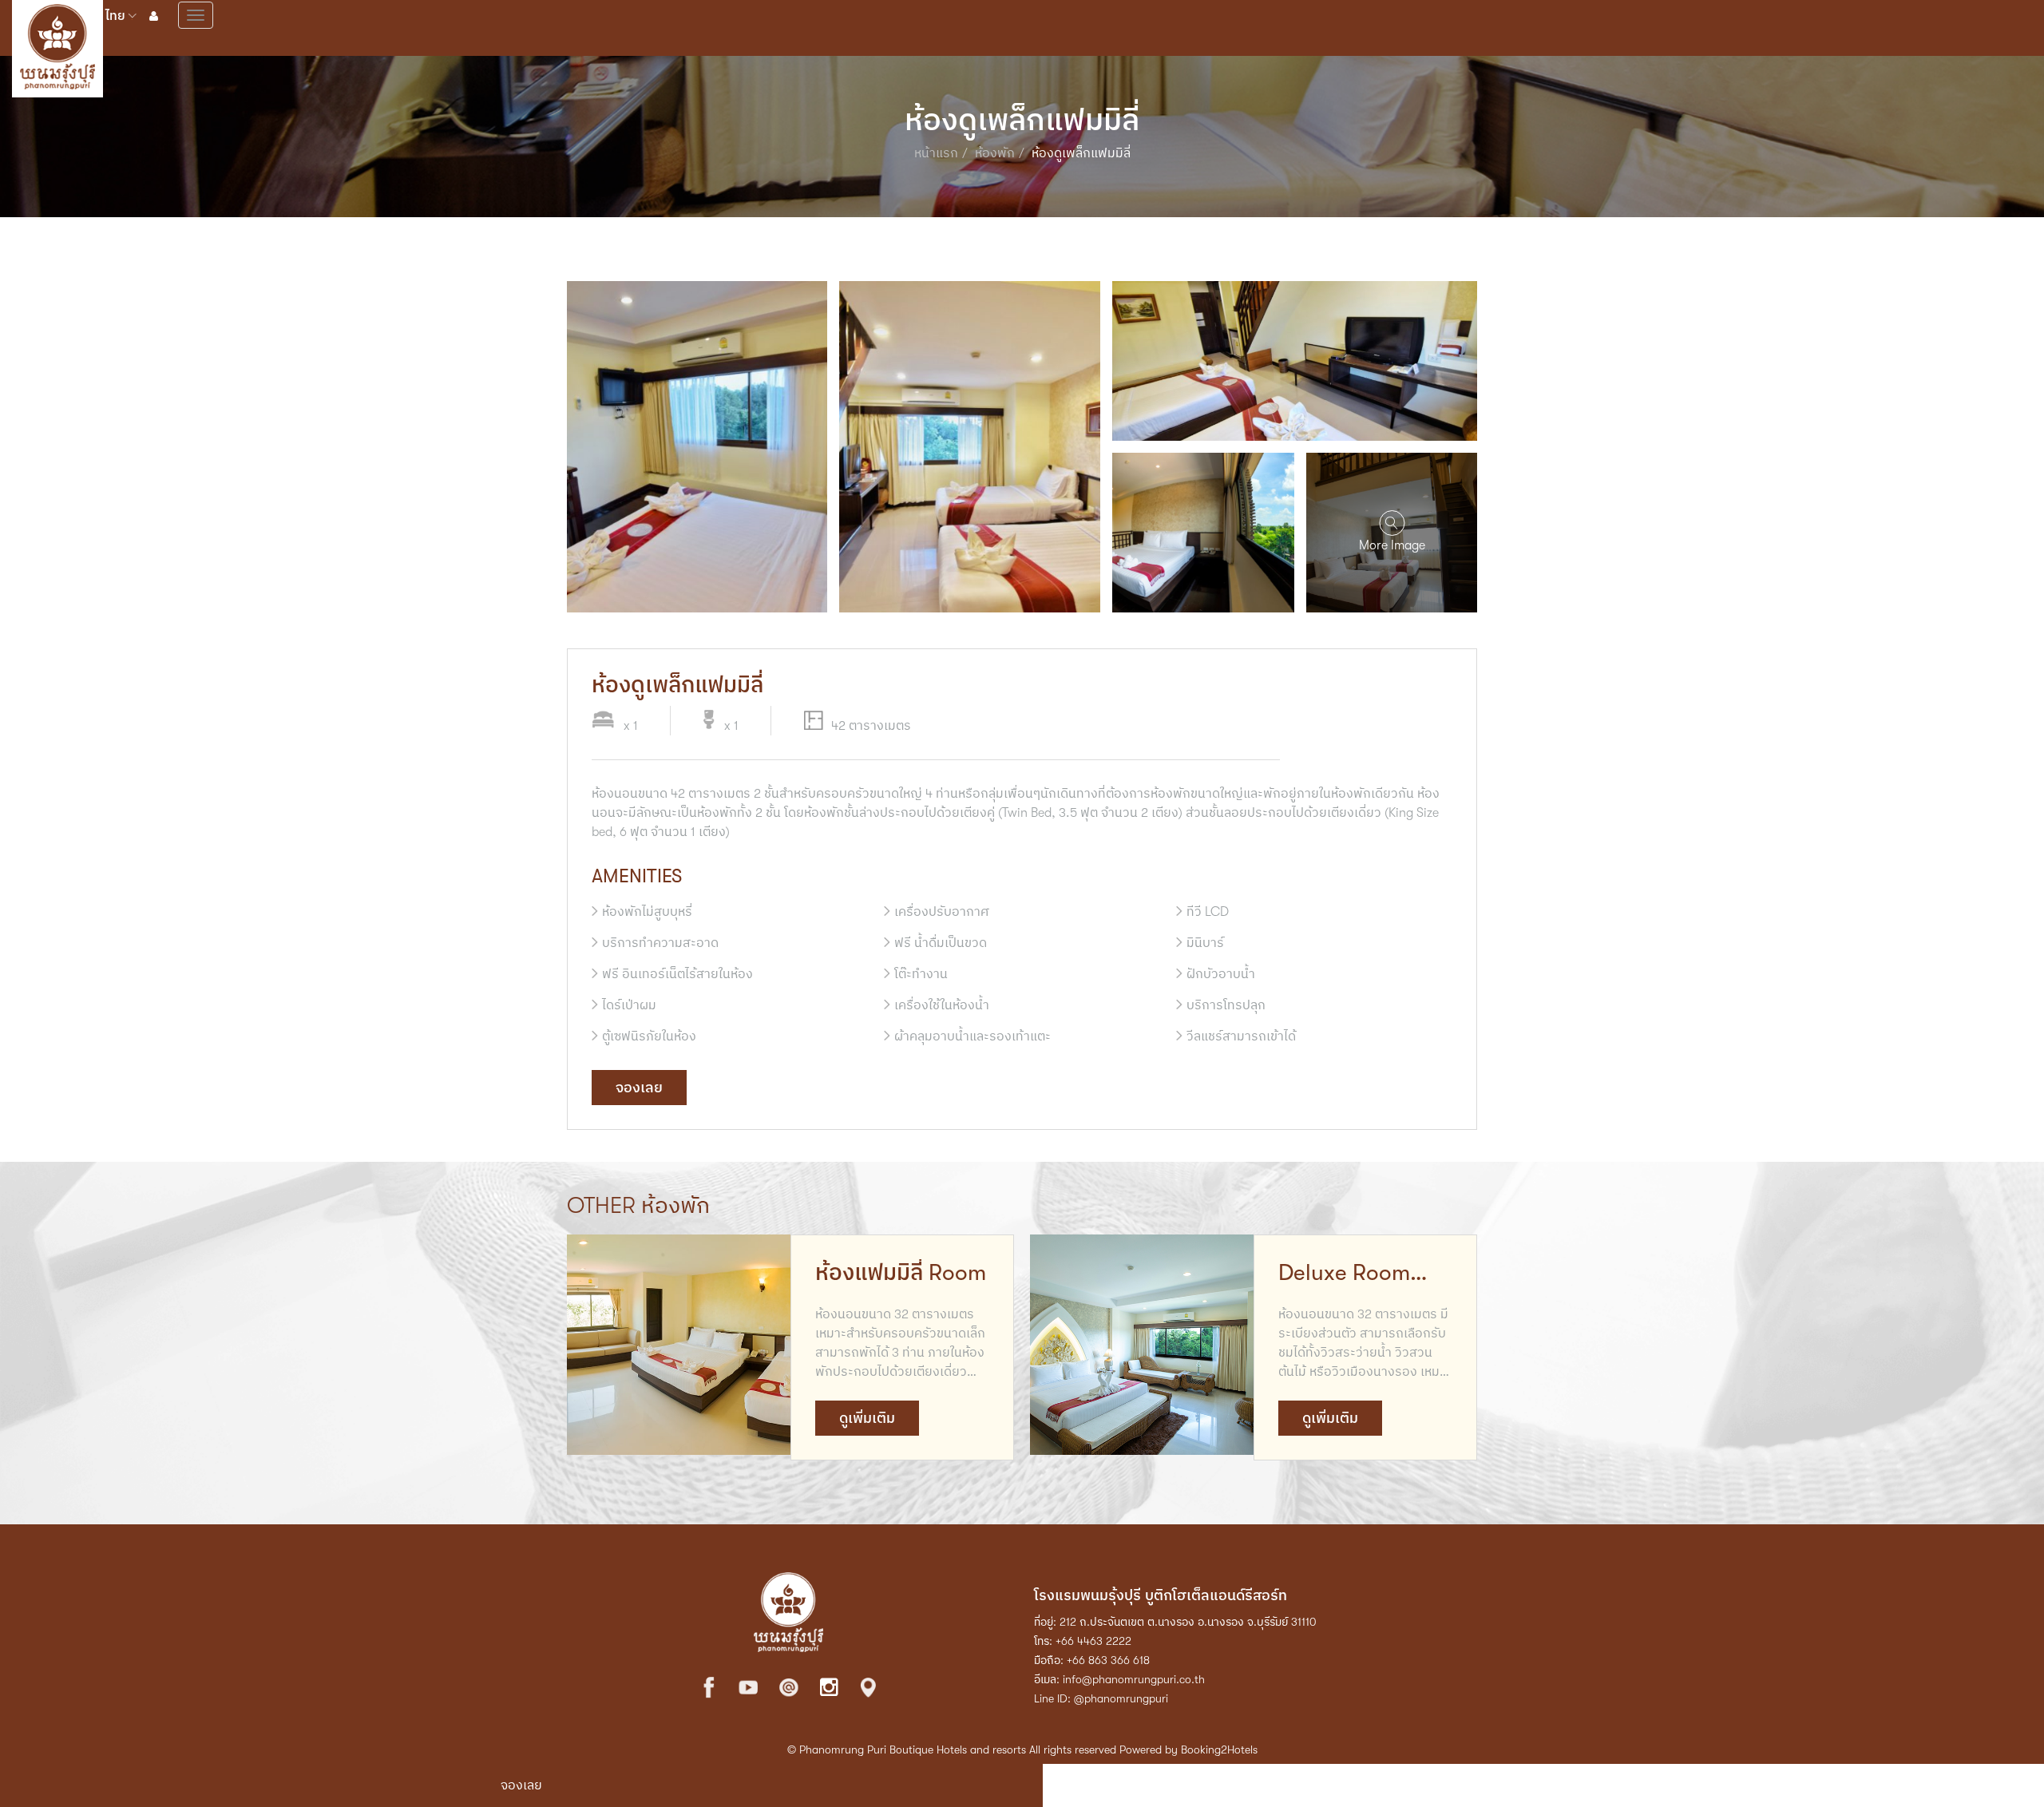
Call (1550, 1785)
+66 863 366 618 (1108, 1660)
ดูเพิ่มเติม (867, 1418)
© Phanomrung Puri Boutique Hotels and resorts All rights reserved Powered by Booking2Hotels (1022, 1750)
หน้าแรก (936, 153)
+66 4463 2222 (1093, 1641)
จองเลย (639, 1088)
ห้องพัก (995, 153)
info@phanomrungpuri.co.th (1134, 1679)
